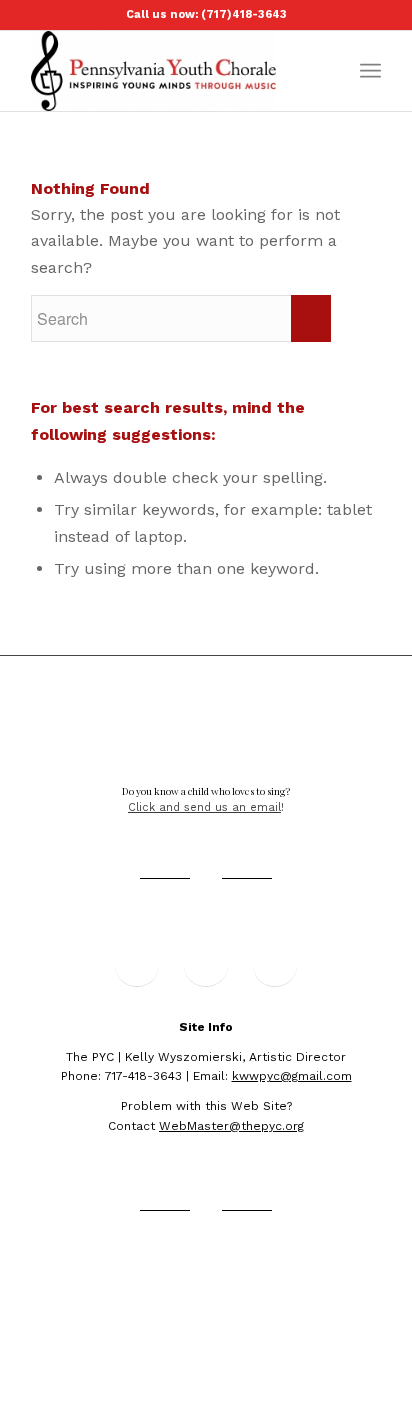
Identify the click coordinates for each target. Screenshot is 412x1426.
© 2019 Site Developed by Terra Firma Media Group (206, 1274)
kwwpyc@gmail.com (292, 1076)
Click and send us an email (204, 807)
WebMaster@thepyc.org (231, 1126)
